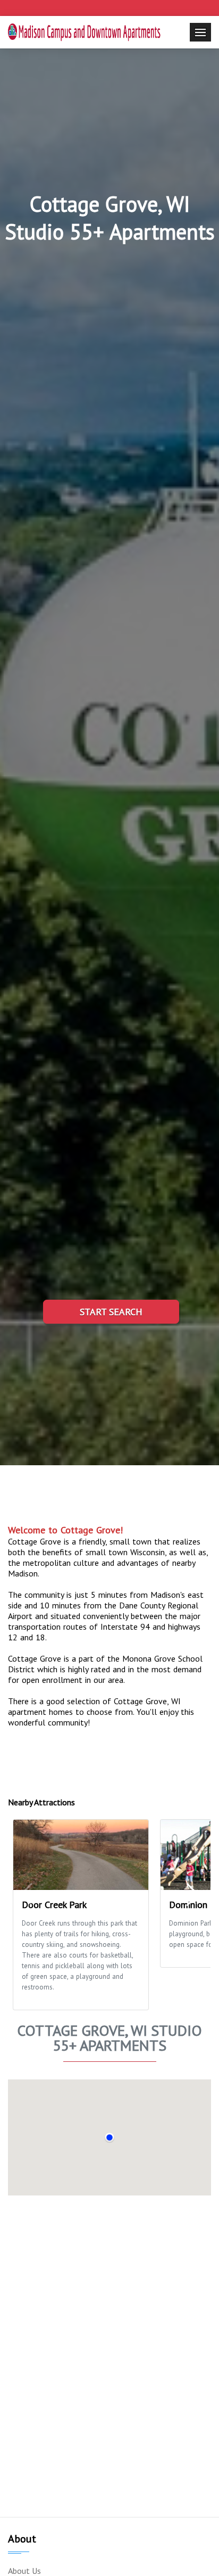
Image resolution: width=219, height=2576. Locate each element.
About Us (24, 2571)
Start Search (111, 1312)
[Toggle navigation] (200, 32)
